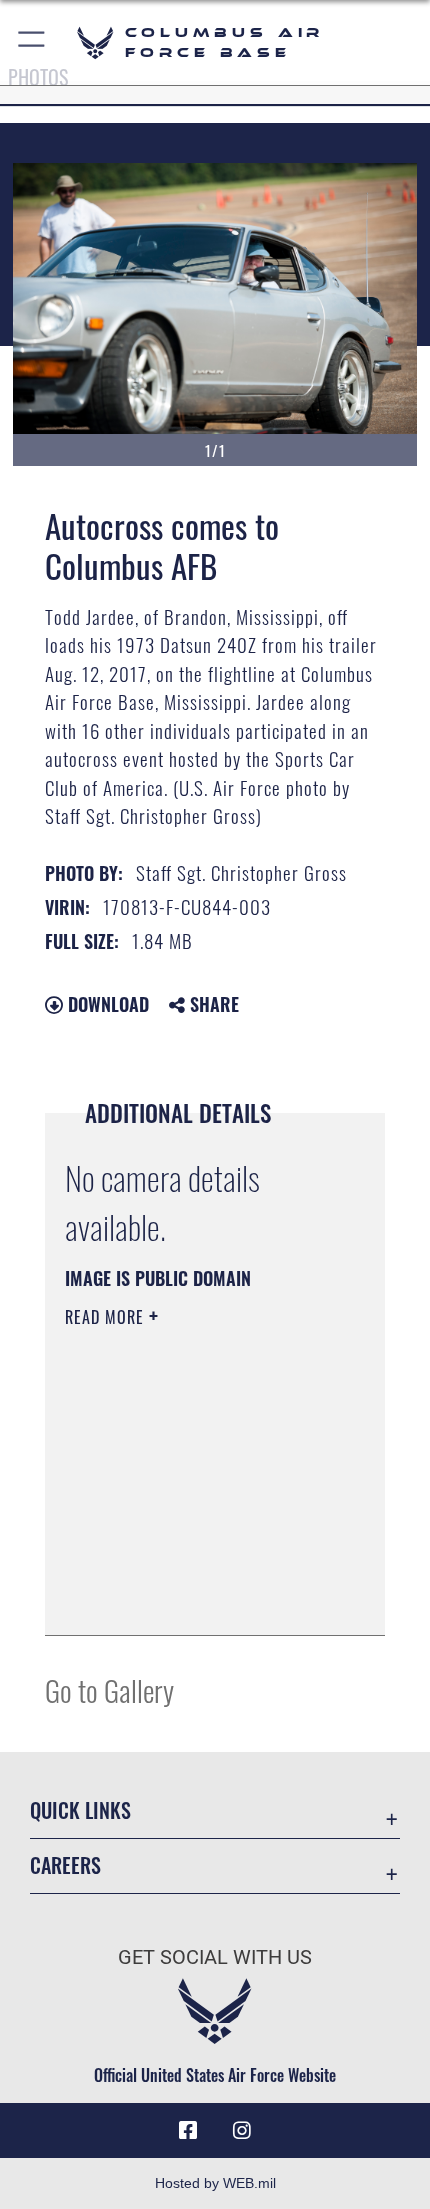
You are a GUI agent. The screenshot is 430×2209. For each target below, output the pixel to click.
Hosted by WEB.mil (215, 2183)
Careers (65, 1865)
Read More (107, 1317)
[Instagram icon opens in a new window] (242, 2131)
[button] (32, 42)
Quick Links (80, 1810)
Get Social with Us (215, 1957)
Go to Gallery (109, 1689)
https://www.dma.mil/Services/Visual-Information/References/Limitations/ (186, 1570)
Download (106, 1004)
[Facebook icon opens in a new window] (188, 2131)
